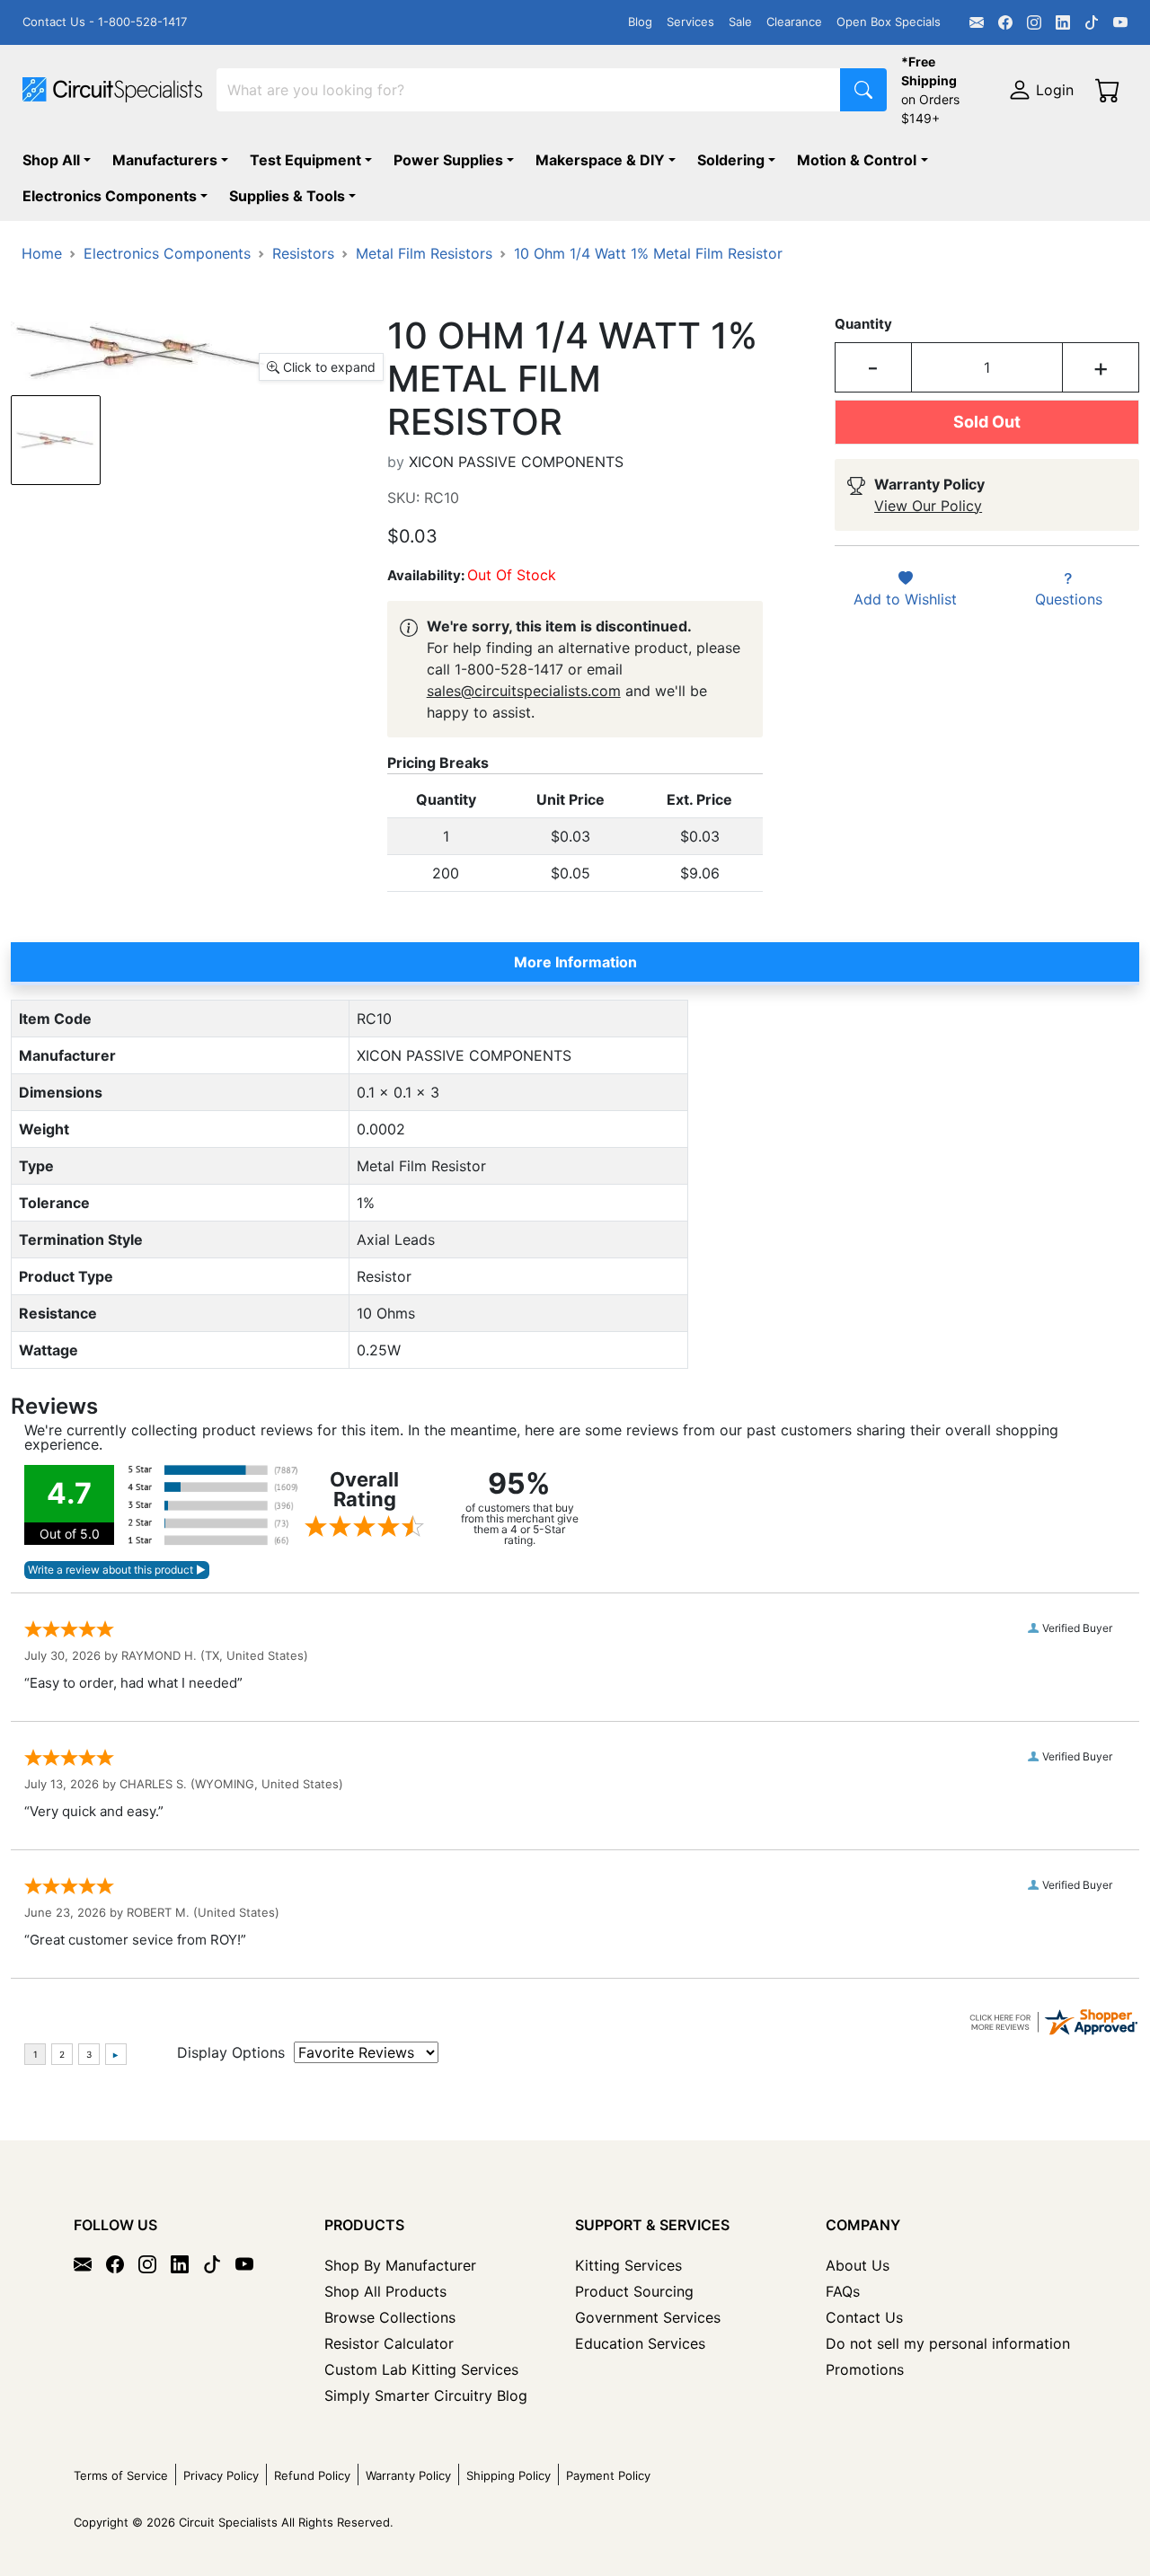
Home (42, 253)
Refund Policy (312, 2475)
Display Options (231, 2052)
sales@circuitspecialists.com (524, 691)
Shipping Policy (509, 2475)
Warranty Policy (408, 2475)
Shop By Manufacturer (400, 2265)
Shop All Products (385, 2291)
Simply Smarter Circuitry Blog (426, 2395)
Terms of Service (121, 2475)
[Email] (977, 22)
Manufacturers (165, 160)
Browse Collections (390, 2317)
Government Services (648, 2317)
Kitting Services (628, 2265)
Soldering (731, 160)
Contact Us (864, 2317)
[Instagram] (1034, 22)
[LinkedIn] (1063, 22)
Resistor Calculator (389, 2343)
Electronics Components (110, 196)
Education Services (640, 2343)
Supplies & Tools (287, 196)
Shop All (51, 160)
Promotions (865, 2369)
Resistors (303, 253)
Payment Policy (608, 2475)
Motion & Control (857, 160)
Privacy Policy (221, 2475)
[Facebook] (1005, 22)
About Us (858, 2265)
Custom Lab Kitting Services (421, 2369)
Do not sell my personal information (948, 2343)
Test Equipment (305, 160)
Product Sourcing (634, 2291)
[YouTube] (1120, 22)
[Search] (863, 90)
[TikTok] (1092, 22)
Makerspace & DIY (600, 160)
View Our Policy (928, 506)
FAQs (843, 2291)
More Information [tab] (575, 962)
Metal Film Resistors (424, 253)
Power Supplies (448, 160)
